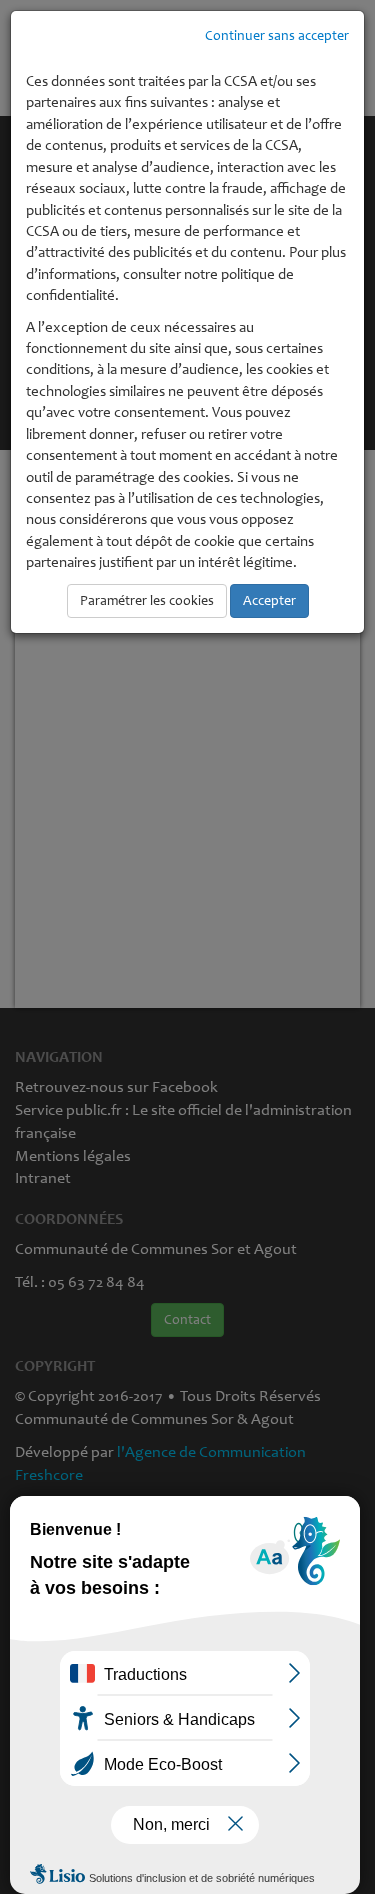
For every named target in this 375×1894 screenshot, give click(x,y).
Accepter (269, 600)
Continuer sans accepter (277, 35)
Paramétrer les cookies (147, 600)
